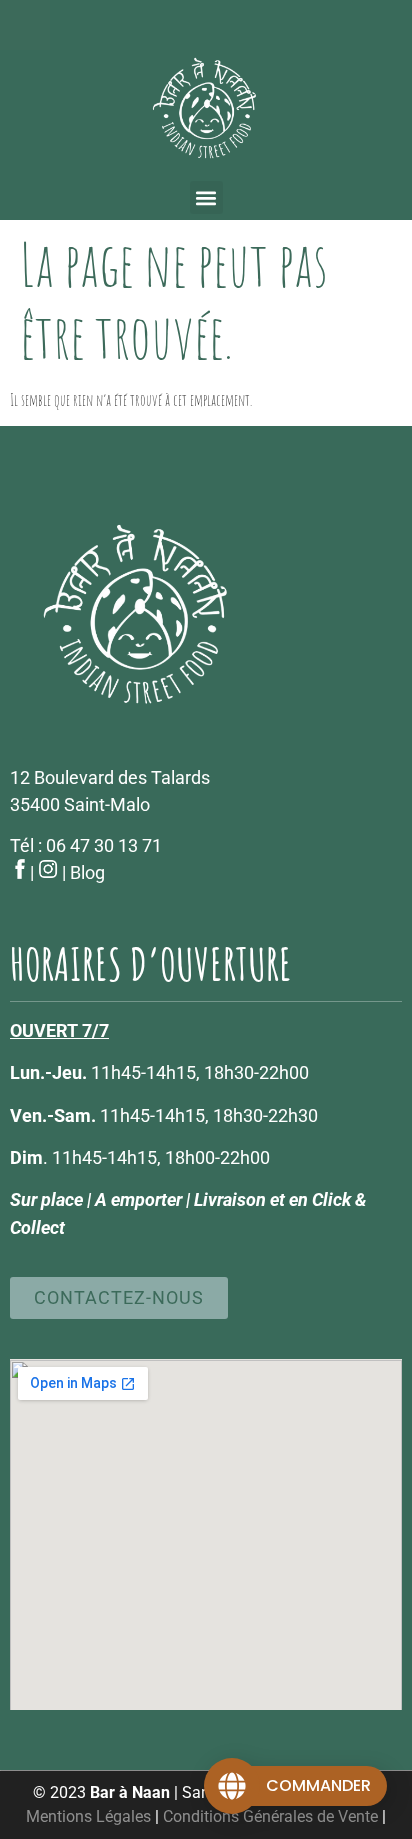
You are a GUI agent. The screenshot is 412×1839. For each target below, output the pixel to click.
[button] (206, 197)
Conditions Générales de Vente (270, 1816)
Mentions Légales (88, 1816)
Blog (87, 872)
